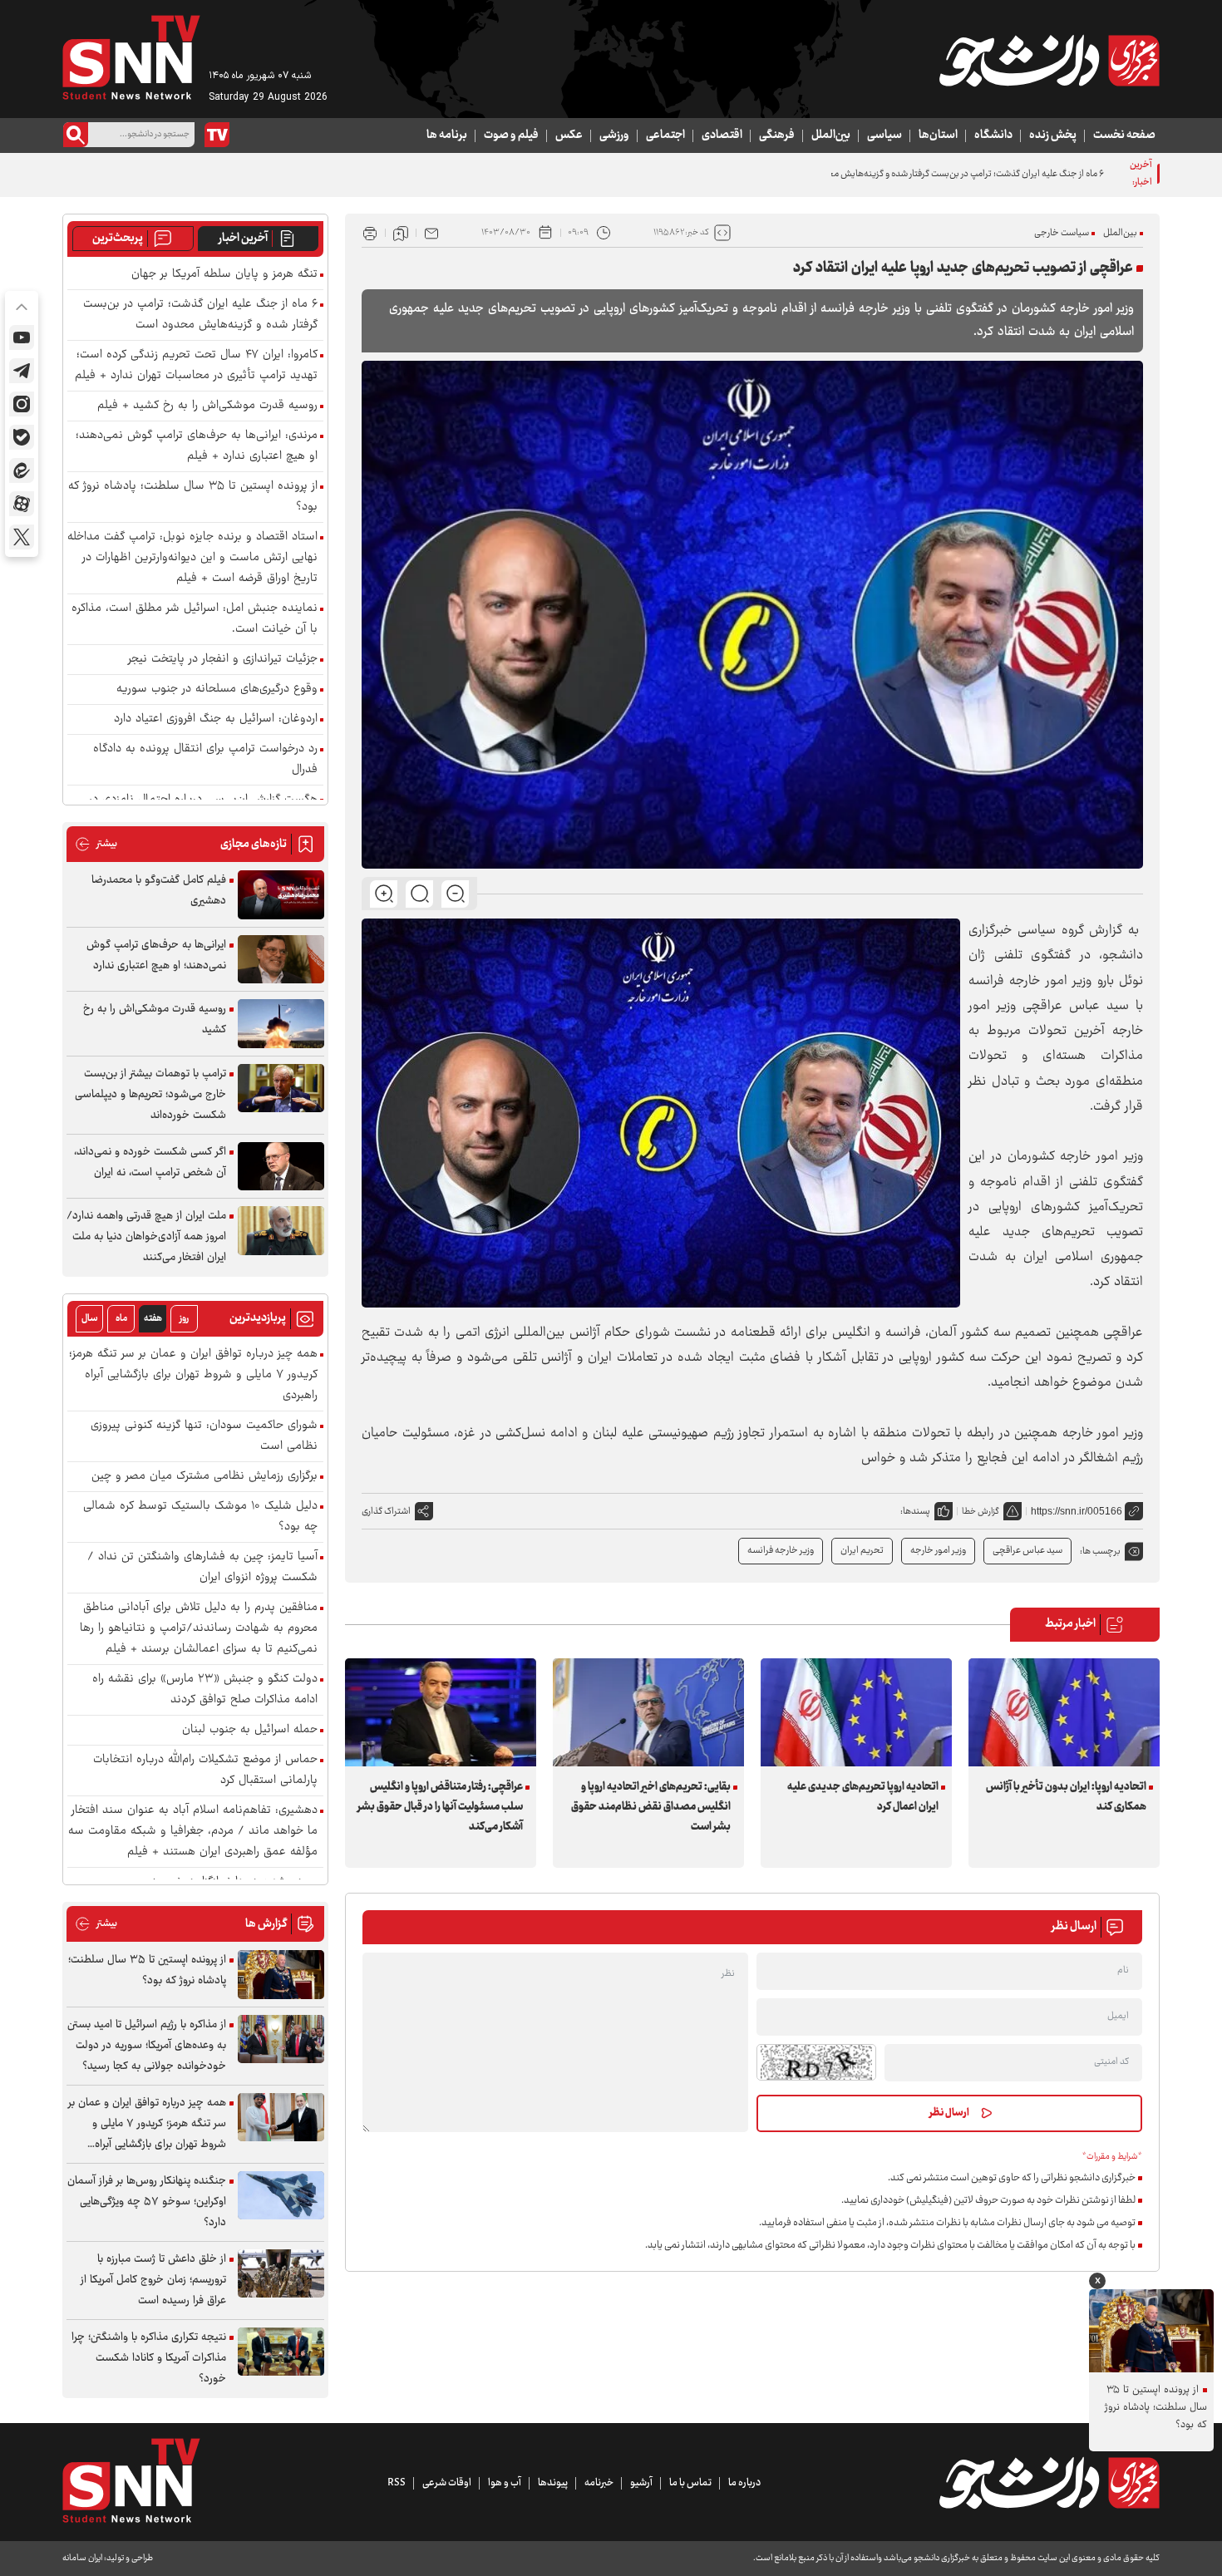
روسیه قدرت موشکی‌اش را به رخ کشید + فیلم (207, 406)
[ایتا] (22, 470)
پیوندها (553, 2483)
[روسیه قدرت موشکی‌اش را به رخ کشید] (281, 1024)
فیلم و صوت (511, 135)
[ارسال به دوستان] (431, 233)
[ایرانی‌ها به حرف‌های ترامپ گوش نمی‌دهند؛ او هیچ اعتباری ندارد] (281, 960)
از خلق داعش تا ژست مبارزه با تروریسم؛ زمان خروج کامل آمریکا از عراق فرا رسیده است (153, 2280)
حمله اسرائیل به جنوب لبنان (250, 1730)
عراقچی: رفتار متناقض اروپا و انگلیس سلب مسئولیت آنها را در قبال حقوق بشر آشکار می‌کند (440, 1807)
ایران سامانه (82, 2558)
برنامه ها (447, 135)
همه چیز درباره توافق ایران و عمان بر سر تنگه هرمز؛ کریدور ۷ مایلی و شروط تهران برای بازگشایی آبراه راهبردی (193, 1375)
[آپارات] (22, 504)
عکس (569, 135)
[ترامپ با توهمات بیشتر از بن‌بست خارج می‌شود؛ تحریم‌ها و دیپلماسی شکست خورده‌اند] (281, 1089)
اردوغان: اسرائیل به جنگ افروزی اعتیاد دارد (216, 719)
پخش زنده (1053, 135)
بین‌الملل (831, 135)
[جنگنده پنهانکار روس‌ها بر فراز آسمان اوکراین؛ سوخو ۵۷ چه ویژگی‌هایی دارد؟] (281, 2196)
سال (90, 1319)
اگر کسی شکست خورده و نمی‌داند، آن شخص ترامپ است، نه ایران (150, 1162)
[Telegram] (22, 371)
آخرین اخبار (243, 239)
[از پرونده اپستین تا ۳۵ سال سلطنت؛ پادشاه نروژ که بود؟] (281, 1975)
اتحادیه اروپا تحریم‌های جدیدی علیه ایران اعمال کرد (863, 1797)
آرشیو (641, 2483)
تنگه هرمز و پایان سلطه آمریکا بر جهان (224, 275)
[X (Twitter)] (22, 537)
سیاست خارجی (1062, 233)
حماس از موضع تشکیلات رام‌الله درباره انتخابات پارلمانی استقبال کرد (205, 1771)
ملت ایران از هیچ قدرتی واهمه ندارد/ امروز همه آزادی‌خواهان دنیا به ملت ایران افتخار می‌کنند (146, 1237)
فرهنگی (777, 135)
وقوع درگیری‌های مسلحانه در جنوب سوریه (217, 690)
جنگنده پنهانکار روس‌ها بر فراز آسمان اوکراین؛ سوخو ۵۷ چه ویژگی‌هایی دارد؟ (147, 2202)
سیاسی (884, 135)
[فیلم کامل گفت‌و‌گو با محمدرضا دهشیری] (281, 895)
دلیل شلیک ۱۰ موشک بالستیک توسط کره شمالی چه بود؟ (200, 1517)
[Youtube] (22, 337)
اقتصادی (722, 135)
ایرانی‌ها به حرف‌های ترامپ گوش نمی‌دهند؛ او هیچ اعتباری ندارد (156, 956)
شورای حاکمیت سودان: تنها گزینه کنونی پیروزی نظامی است (204, 1436)
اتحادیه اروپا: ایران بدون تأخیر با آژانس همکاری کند (1066, 1797)
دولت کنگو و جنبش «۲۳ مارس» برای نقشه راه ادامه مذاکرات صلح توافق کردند (205, 1690)
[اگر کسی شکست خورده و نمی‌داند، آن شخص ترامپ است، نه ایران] (281, 1167)
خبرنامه (599, 2483)
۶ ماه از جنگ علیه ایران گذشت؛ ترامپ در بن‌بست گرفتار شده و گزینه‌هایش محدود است (949, 174)
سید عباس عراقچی (1027, 1551)
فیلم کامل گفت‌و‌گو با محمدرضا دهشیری (159, 891)
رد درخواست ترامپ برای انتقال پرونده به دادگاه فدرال (205, 760)
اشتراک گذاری (386, 1512)
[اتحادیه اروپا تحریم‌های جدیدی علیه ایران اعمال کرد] (856, 1712)
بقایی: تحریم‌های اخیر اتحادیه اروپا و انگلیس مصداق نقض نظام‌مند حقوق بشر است (651, 1807)
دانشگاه (993, 135)
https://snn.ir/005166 (1077, 1511)
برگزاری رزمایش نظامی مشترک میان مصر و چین (204, 1477)
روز (184, 1319)
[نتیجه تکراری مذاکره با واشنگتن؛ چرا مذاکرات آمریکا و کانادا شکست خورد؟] (281, 2352)
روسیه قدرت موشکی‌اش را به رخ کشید (155, 1020)
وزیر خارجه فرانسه (781, 1551)
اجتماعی (665, 135)
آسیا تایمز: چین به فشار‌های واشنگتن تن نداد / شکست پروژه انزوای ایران (202, 1568)
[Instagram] (22, 404)
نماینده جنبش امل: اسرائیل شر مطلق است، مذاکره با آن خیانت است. (195, 619)
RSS (397, 2483)
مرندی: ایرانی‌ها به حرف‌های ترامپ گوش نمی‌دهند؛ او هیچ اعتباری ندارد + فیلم (197, 446)
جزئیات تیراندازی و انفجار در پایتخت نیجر (223, 660)
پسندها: (915, 1512)
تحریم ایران (862, 1551)
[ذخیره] (401, 233)
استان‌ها (938, 135)
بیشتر (96, 844)
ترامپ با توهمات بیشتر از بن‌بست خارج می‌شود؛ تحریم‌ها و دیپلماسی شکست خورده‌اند (150, 1095)
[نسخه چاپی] (370, 233)
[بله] (22, 437)
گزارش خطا (981, 1512)
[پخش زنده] (217, 135)
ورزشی (614, 135)
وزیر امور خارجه (938, 1551)
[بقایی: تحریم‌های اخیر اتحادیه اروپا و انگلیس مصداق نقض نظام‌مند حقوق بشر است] (648, 1712)
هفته (153, 1319)
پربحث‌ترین (118, 239)
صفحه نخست (1124, 135)
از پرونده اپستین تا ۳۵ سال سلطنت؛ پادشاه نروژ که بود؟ (193, 497)
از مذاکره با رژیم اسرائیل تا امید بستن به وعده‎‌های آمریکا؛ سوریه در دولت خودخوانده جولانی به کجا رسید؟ (147, 2046)
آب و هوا (505, 2483)
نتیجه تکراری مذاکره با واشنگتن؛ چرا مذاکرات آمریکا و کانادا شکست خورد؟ (149, 2358)
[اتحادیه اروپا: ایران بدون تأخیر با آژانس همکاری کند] (1064, 1712)
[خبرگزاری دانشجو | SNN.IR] (1049, 61)
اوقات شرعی (447, 2483)
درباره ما (744, 2483)
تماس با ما (690, 2483)
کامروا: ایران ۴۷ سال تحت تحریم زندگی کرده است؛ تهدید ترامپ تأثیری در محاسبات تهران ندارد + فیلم (196, 366)
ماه (121, 1319)
